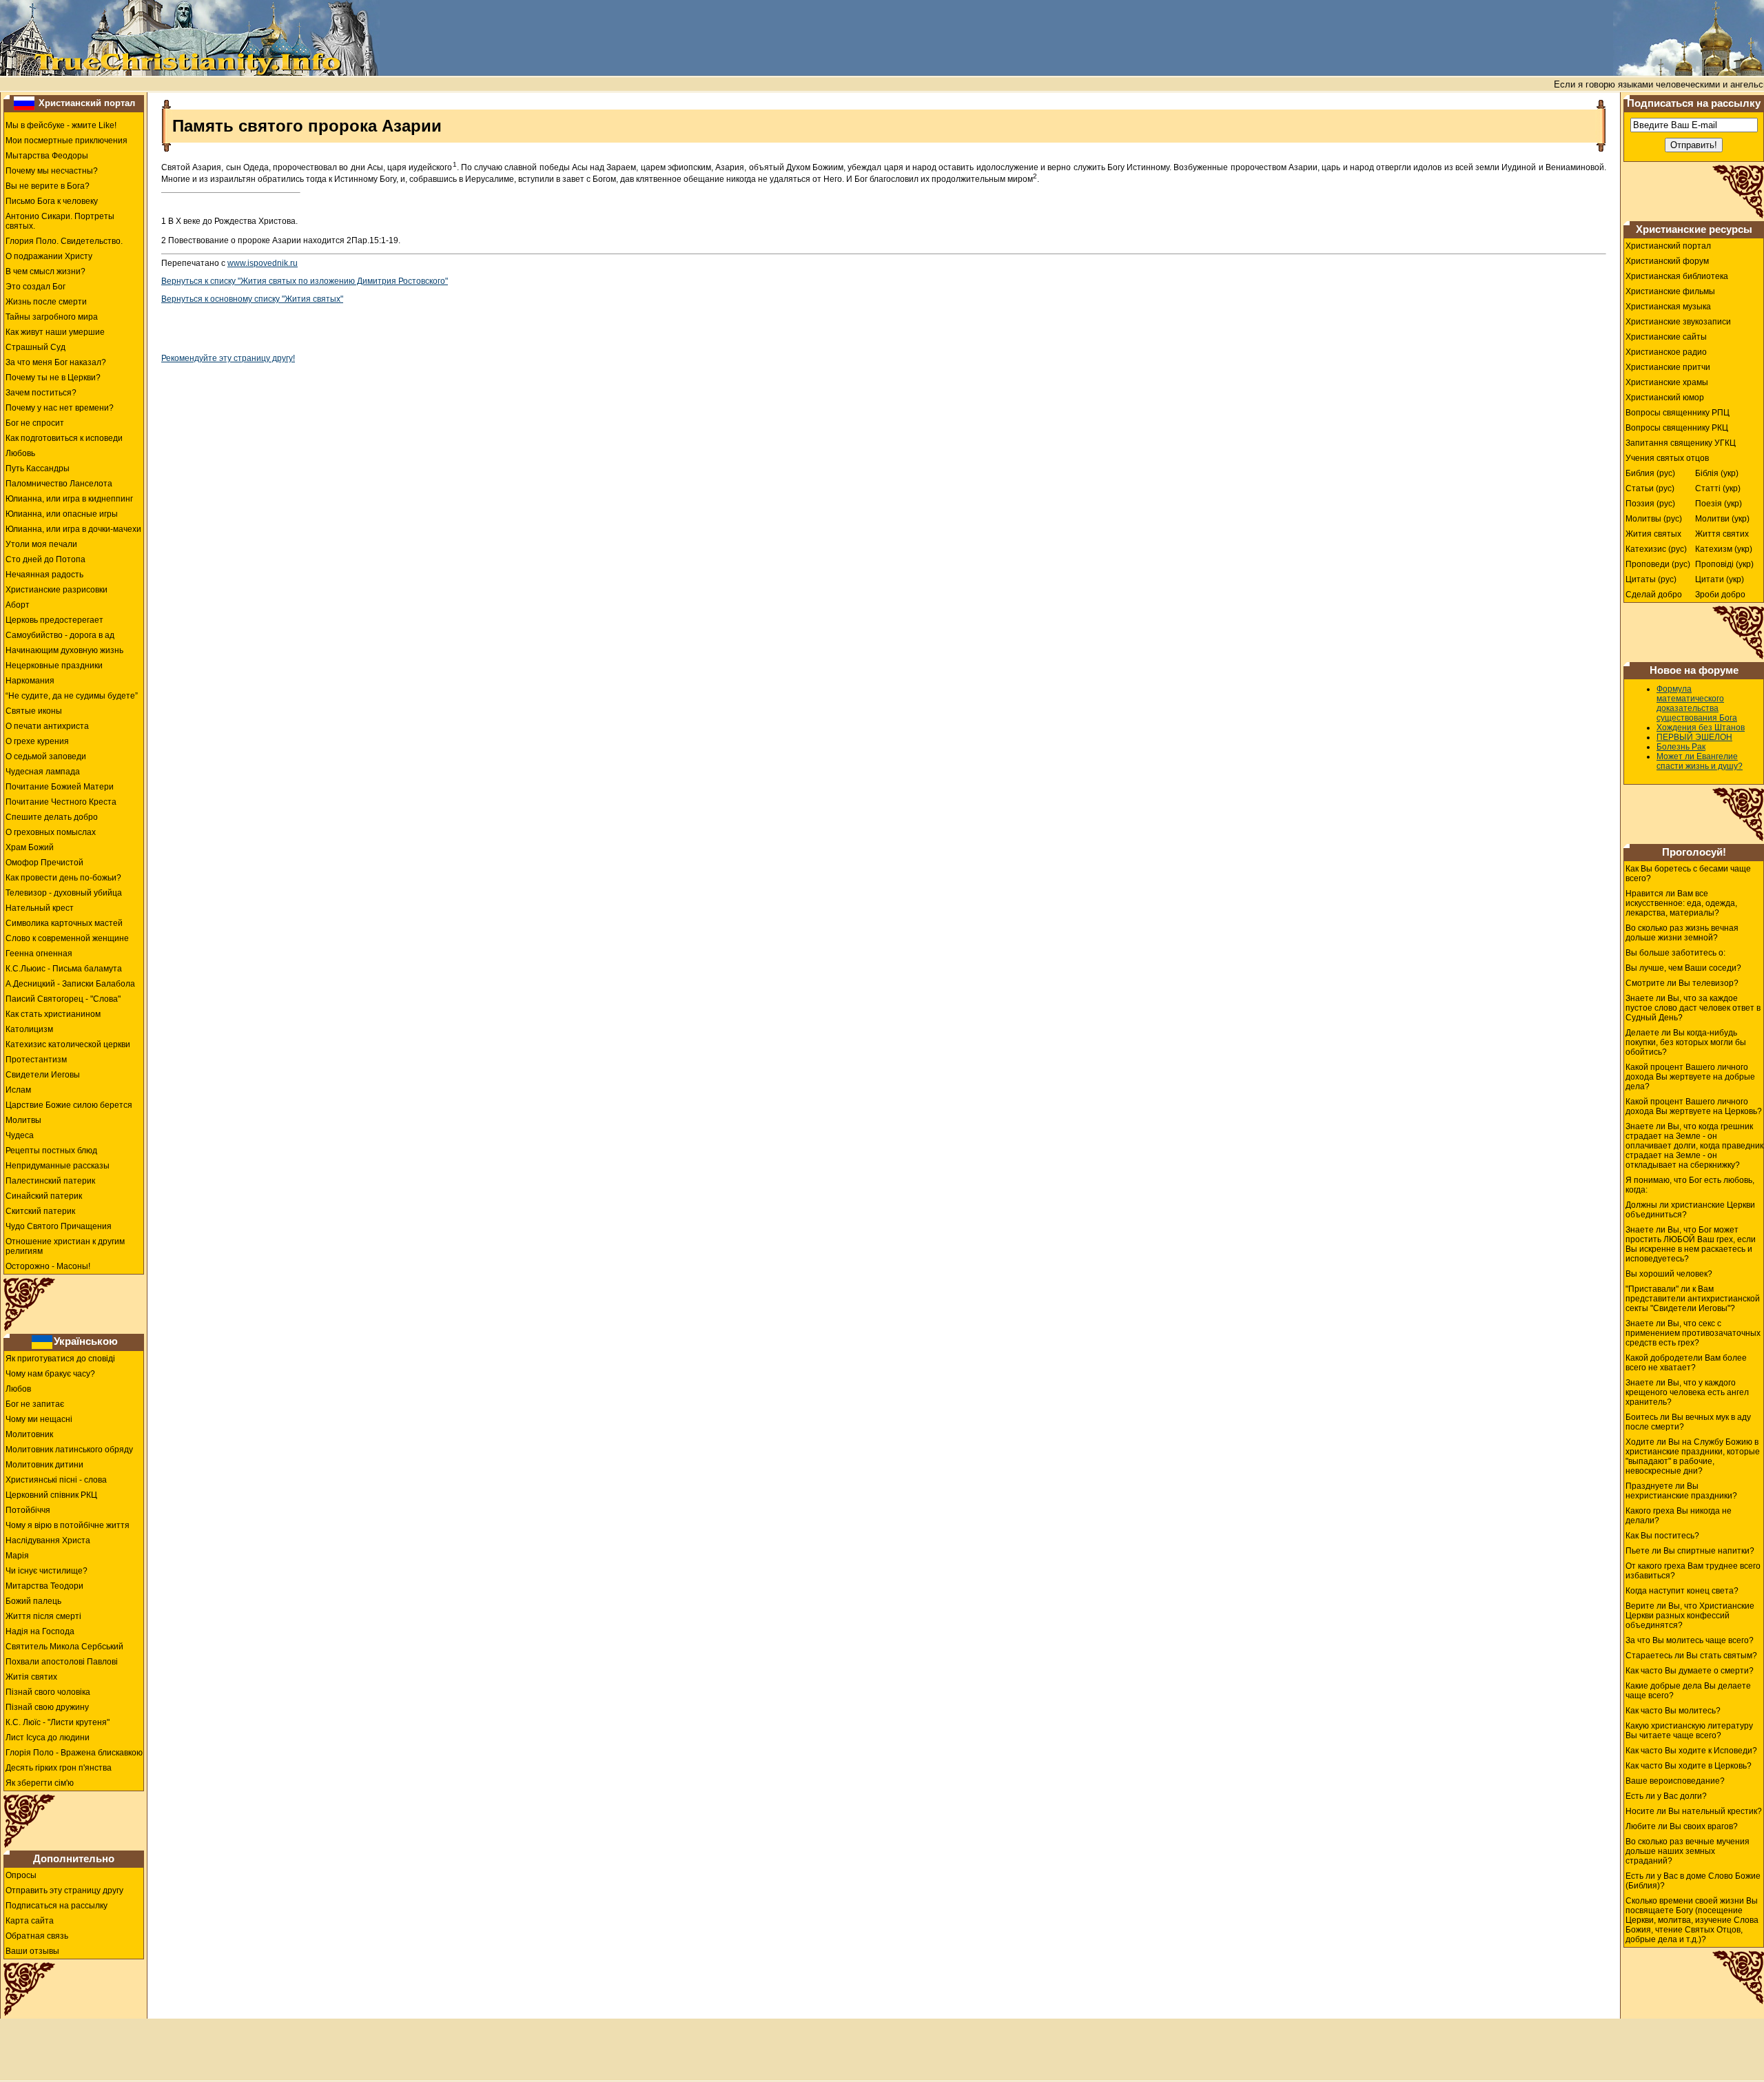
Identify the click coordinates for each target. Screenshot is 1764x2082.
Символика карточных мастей (64, 923)
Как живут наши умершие (55, 332)
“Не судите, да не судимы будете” (72, 696)
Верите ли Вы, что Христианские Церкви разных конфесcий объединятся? (1690, 1616)
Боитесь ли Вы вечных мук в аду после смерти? (1688, 1422)
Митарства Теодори (44, 1586)
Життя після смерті (43, 1616)
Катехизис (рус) (1656, 549)
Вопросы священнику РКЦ (1677, 428)
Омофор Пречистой (44, 863)
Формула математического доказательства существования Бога (1697, 703)
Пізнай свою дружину (47, 1707)
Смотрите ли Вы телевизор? (1682, 983)
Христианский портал (87, 103)
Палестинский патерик (50, 1181)
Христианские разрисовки (57, 590)
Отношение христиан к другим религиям (65, 1246)
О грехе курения (37, 741)
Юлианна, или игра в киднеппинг (69, 499)
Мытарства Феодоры (47, 156)
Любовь (20, 453)
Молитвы (23, 1120)
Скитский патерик (40, 1211)
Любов (18, 1389)
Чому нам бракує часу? (50, 1374)
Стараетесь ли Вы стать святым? (1691, 1656)
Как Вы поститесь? (1662, 1536)
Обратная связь (37, 1936)
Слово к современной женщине (67, 938)
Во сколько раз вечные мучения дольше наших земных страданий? (1688, 1851)
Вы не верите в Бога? (48, 186)
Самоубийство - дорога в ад (60, 635)
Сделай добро (1654, 595)
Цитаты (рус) (1651, 579)
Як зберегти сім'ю (40, 1783)
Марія (17, 1556)
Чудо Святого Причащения (59, 1226)
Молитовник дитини (44, 1465)
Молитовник (29, 1434)
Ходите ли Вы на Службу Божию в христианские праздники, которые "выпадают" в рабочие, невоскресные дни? (1693, 1456)
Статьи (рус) (1650, 488)
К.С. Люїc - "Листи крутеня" (58, 1722)
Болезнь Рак (1681, 747)
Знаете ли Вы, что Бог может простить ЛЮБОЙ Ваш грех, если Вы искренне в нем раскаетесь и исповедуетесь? (1691, 1244)
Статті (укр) (1718, 488)
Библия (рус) (1650, 473)
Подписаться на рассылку (57, 1906)
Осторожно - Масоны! (48, 1266)
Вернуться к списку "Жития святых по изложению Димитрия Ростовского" (305, 281)
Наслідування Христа (48, 1540)
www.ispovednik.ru (263, 263)
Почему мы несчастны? (52, 171)
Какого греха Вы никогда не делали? (1679, 1516)
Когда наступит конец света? (1682, 1591)
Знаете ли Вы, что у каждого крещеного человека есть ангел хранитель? (1687, 1392)
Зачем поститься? (41, 393)
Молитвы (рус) (1654, 519)
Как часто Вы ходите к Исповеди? (1691, 1751)
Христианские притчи (1668, 367)
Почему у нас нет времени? (60, 408)
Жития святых (1653, 534)
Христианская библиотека (1677, 276)
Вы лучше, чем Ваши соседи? (1683, 968)
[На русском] (24, 103)
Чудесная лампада (43, 772)
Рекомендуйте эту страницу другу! (228, 358)
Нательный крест (40, 908)
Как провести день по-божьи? (63, 878)
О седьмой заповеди (46, 756)
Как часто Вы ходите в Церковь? (1689, 1766)
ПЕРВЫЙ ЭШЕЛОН (1694, 737)
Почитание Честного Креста (61, 802)
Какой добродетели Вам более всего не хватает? (1686, 1363)
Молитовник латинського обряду (69, 1450)
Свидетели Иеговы (43, 1075)
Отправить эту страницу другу (64, 1890)
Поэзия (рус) (1650, 504)
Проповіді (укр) (1724, 564)
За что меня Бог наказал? (56, 362)
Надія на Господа (40, 1631)
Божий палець (33, 1601)
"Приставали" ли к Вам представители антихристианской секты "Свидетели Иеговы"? (1693, 1299)
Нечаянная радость (44, 575)
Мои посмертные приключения (66, 141)
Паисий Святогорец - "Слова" (63, 999)
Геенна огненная (39, 954)
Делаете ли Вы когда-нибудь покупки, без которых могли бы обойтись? (1686, 1042)
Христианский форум (1667, 261)
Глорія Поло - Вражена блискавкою (74, 1753)
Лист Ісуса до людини (48, 1738)
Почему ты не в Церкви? (53, 378)
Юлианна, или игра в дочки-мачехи (73, 529)
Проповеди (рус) (1658, 564)
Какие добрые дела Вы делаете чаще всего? (1688, 1691)
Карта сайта (30, 1921)
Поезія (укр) (1719, 504)
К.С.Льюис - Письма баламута (64, 969)
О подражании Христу (49, 256)
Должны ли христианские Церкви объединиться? (1690, 1210)
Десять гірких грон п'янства (59, 1768)
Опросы (21, 1875)
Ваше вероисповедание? (1675, 1781)
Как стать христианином (53, 1014)
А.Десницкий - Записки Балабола (70, 984)
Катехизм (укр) (1724, 549)
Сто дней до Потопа (45, 559)
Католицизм (29, 1029)
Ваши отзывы (32, 1951)
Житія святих (31, 1677)
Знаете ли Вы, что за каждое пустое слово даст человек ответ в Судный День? (1693, 1008)
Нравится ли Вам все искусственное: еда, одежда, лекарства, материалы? (1681, 903)
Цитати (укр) (1720, 579)
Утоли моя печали (41, 544)
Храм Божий (30, 847)
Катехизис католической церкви (68, 1044)
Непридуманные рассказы (58, 1166)
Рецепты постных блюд (51, 1151)
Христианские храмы (1667, 382)
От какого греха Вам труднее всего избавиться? (1693, 1571)
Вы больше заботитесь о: (1675, 953)
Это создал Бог (35, 287)
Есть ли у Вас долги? (1666, 1796)
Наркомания (30, 681)
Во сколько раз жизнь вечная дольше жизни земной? (1682, 933)
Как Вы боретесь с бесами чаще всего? (1688, 874)
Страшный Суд (35, 347)
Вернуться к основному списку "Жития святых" (252, 299)
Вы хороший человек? (1669, 1274)
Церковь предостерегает (54, 620)
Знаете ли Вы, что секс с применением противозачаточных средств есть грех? (1693, 1333)
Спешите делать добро (52, 817)
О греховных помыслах (51, 832)
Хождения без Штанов (1701, 728)
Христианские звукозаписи (1678, 322)
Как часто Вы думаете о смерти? (1690, 1671)
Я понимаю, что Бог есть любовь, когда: (1690, 1185)
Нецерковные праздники (54, 666)
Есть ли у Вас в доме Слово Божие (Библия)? (1693, 1881)
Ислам (18, 1090)
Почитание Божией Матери (60, 787)
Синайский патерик (44, 1196)
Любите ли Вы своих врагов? (1682, 1826)
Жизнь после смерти (46, 302)
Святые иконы (34, 711)
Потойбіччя (28, 1510)
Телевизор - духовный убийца (64, 893)
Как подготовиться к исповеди (64, 438)
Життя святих (1722, 534)
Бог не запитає (35, 1404)
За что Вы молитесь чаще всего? (1690, 1640)
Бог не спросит (35, 423)
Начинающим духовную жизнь (64, 650)
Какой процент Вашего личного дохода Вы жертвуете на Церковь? (1694, 1106)
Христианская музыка (1668, 307)
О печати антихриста (47, 726)
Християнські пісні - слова (56, 1480)
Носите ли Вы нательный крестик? (1694, 1811)
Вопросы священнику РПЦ (1678, 413)
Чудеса (20, 1135)
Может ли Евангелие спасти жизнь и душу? (1700, 761)
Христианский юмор (1665, 398)
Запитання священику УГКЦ (1681, 443)
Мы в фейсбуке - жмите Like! (61, 125)
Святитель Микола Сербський (64, 1647)
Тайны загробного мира (52, 317)
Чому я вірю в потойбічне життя (68, 1525)
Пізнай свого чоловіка (48, 1692)
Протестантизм (36, 1060)
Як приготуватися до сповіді (60, 1359)
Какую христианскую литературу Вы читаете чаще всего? (1689, 1731)
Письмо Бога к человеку (52, 201)
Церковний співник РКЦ (51, 1495)
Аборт (18, 605)
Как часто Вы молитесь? (1673, 1711)
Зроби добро (1720, 595)
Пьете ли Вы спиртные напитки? (1690, 1551)
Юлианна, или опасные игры (62, 514)
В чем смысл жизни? (45, 271)
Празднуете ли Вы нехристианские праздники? (1681, 1491)
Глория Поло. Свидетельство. (64, 241)
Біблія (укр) (1717, 473)
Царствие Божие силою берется (69, 1105)
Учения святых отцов (1667, 458)
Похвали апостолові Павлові (62, 1662)
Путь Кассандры (38, 468)
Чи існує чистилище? (47, 1571)
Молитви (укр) (1722, 519)
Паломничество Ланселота (59, 484)
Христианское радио (1666, 352)
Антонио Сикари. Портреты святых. (60, 221)
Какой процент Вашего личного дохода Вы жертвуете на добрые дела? (1690, 1077)
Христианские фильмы (1670, 291)
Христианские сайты (1666, 337)
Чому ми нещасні (39, 1419)
